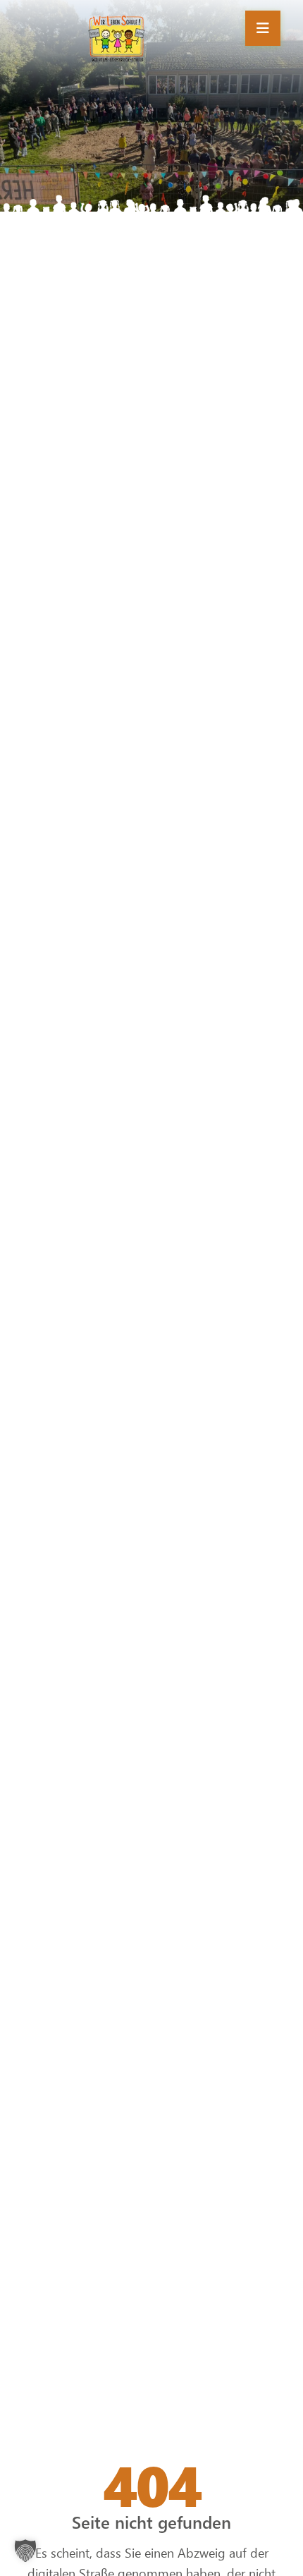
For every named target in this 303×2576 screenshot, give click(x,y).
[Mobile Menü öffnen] (263, 28)
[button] (25, 2551)
